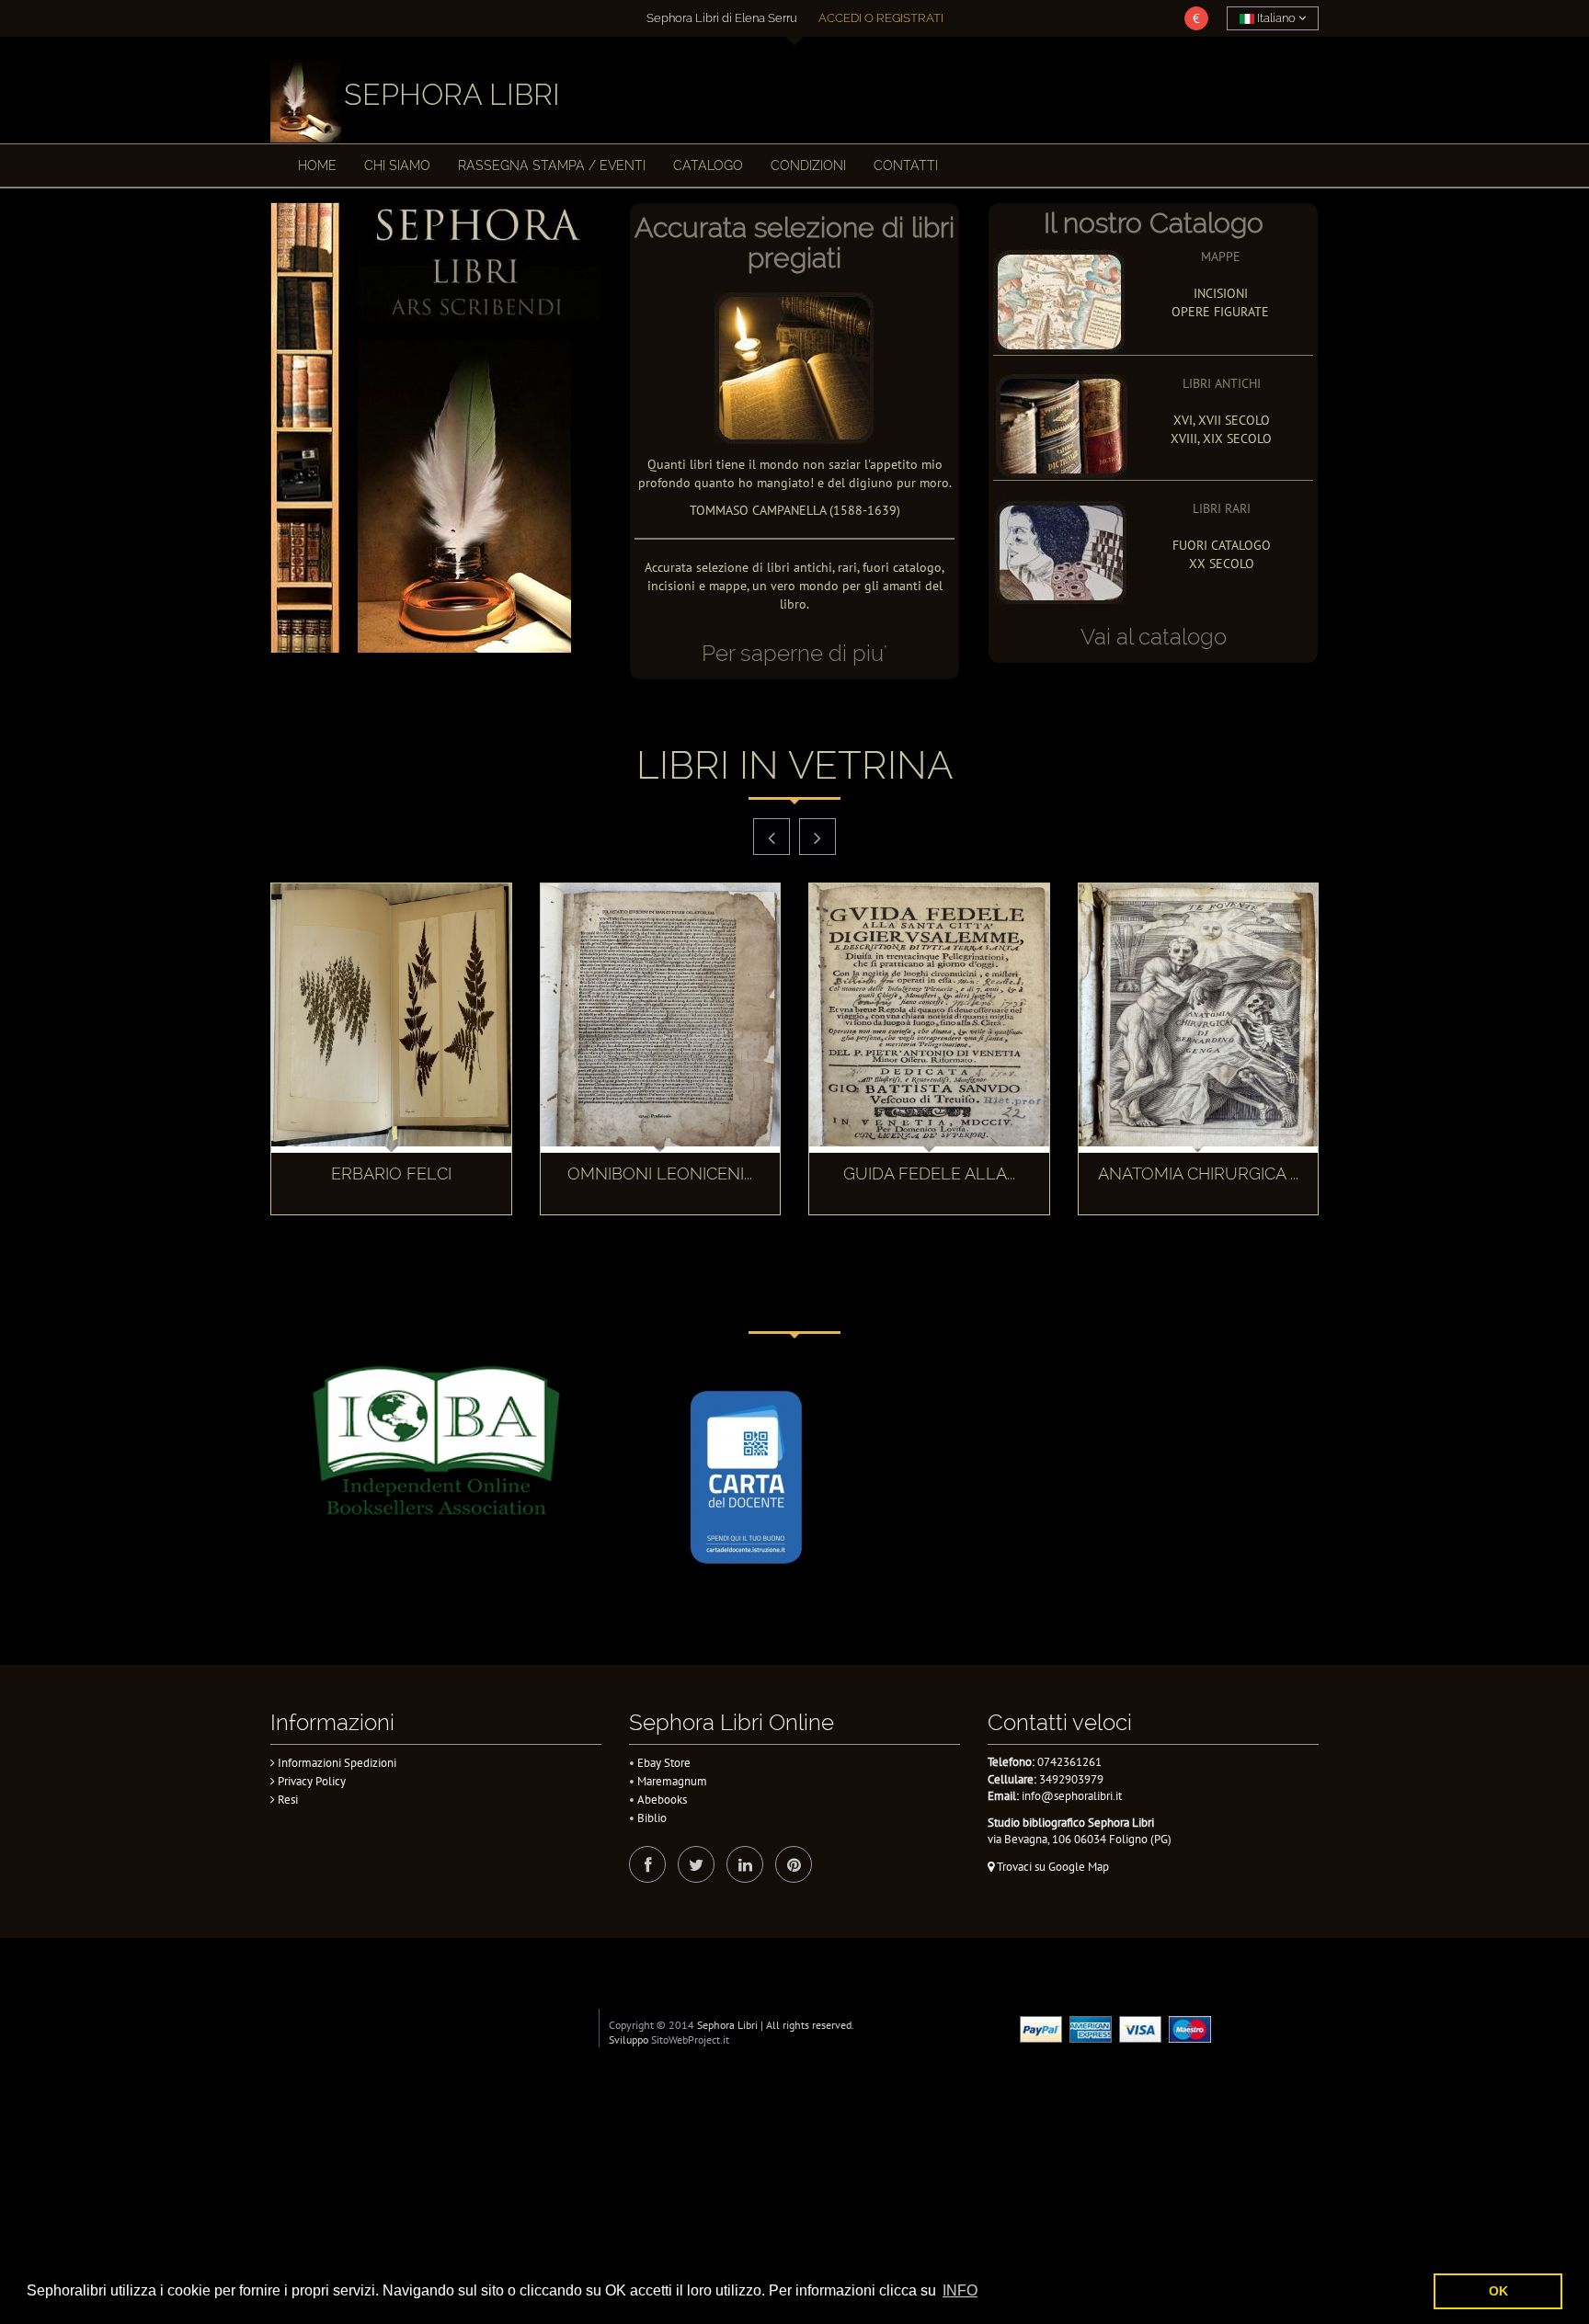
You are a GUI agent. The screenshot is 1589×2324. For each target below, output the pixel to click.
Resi (286, 1800)
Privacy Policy (310, 1781)
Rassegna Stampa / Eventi (552, 165)
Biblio (652, 1818)
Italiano (1276, 18)
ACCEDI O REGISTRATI (881, 18)
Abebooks (662, 1800)
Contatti (906, 165)
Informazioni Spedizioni (336, 1763)
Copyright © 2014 (652, 2025)
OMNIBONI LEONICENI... (660, 1173)
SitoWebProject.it (690, 2039)
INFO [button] (960, 2290)
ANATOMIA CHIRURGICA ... (1198, 1173)
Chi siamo (397, 165)
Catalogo (708, 165)
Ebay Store (664, 1763)
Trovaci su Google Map (1052, 1867)
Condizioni (808, 165)
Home (317, 165)
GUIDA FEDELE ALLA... (929, 1173)
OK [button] (1498, 2291)
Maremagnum (672, 1781)
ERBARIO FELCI (391, 1173)
